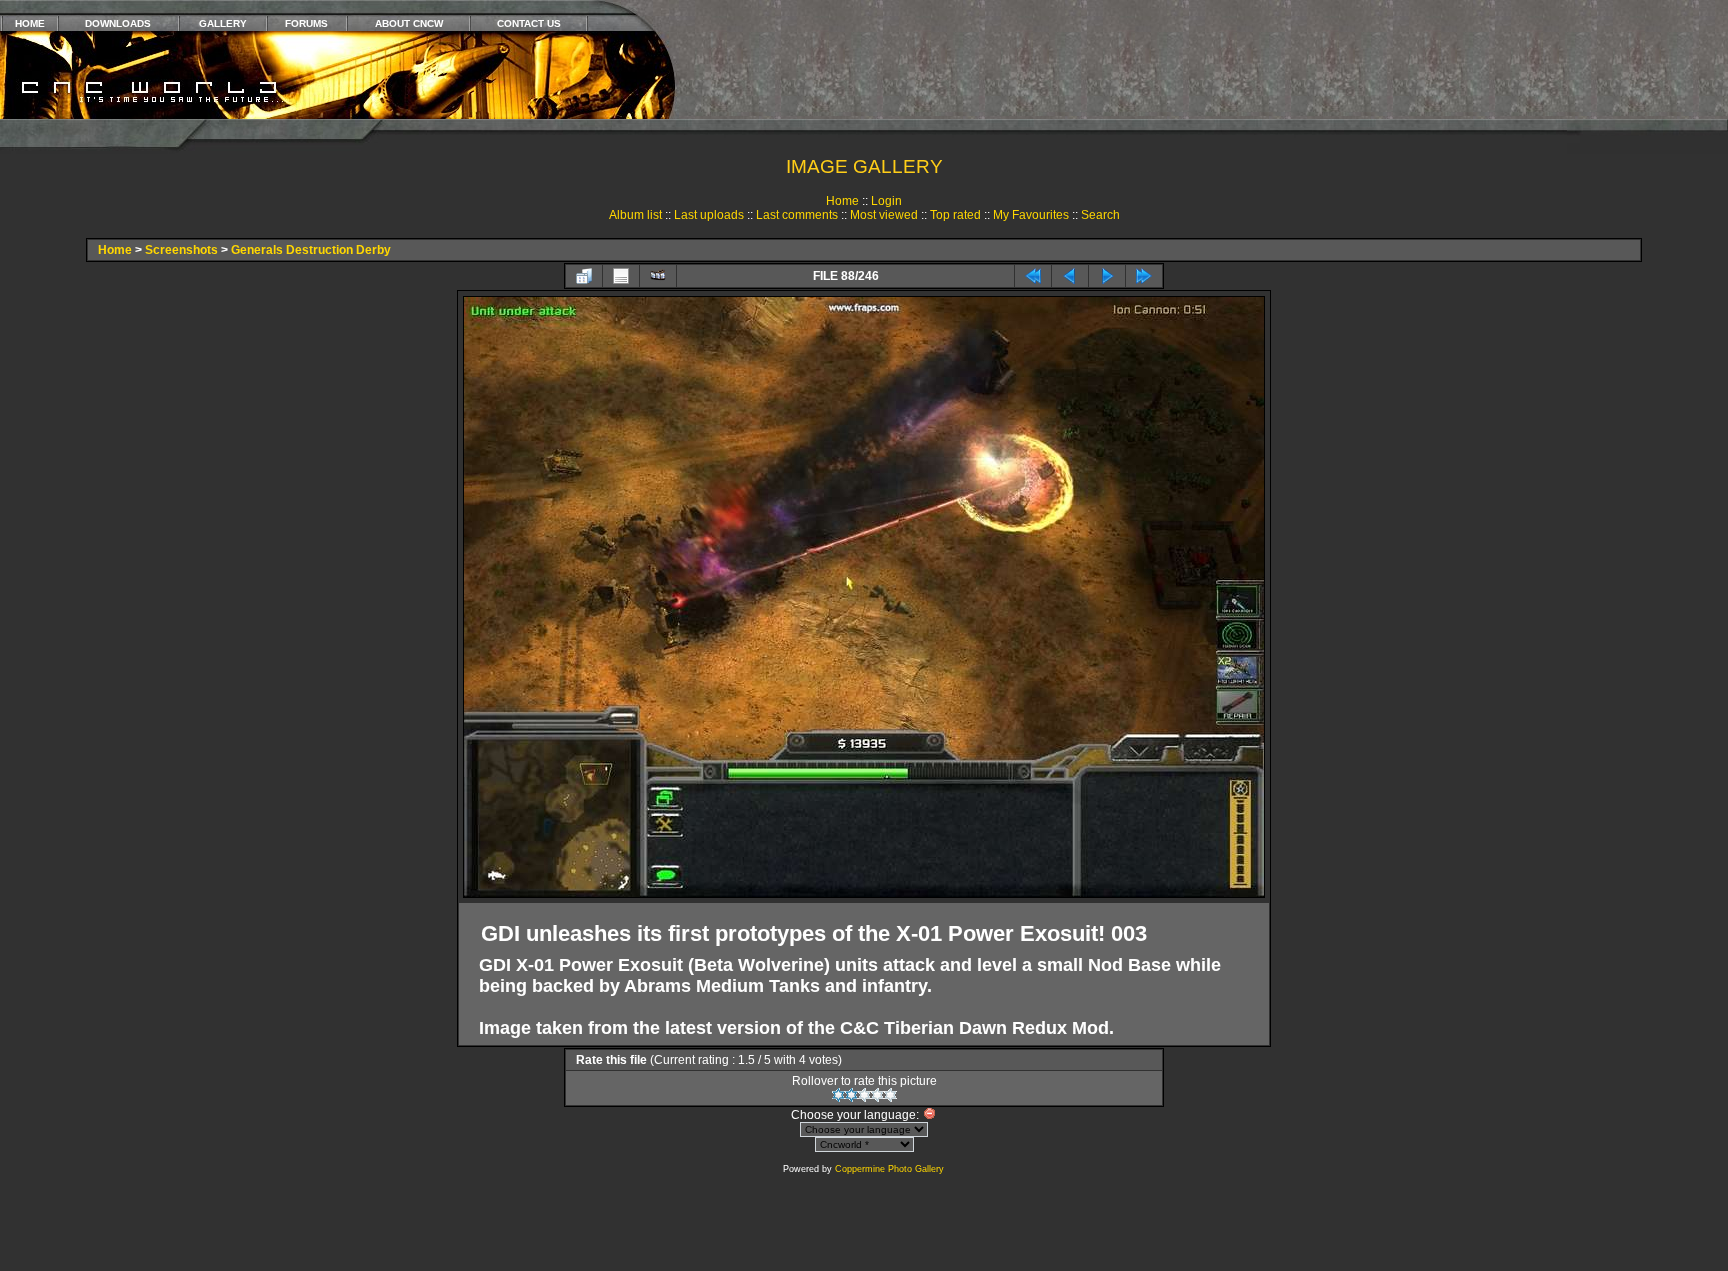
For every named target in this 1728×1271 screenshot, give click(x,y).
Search (1100, 215)
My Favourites (1031, 215)
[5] (890, 1095)
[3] (864, 1095)
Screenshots (181, 250)
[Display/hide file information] (621, 276)
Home (842, 201)
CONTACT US (529, 23)
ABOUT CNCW (409, 23)
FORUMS (306, 23)
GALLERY (223, 23)
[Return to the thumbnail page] (584, 276)
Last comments (797, 215)
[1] (838, 1095)
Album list (635, 215)
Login (886, 201)
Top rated (955, 215)
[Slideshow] (658, 276)
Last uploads (709, 215)
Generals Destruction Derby (311, 250)
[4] (877, 1095)
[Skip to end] (1144, 276)
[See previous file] (1070, 276)
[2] (851, 1095)
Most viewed (884, 215)
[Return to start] (1033, 276)
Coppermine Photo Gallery (889, 1169)
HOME (30, 23)
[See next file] (1107, 276)
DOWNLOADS (118, 23)
